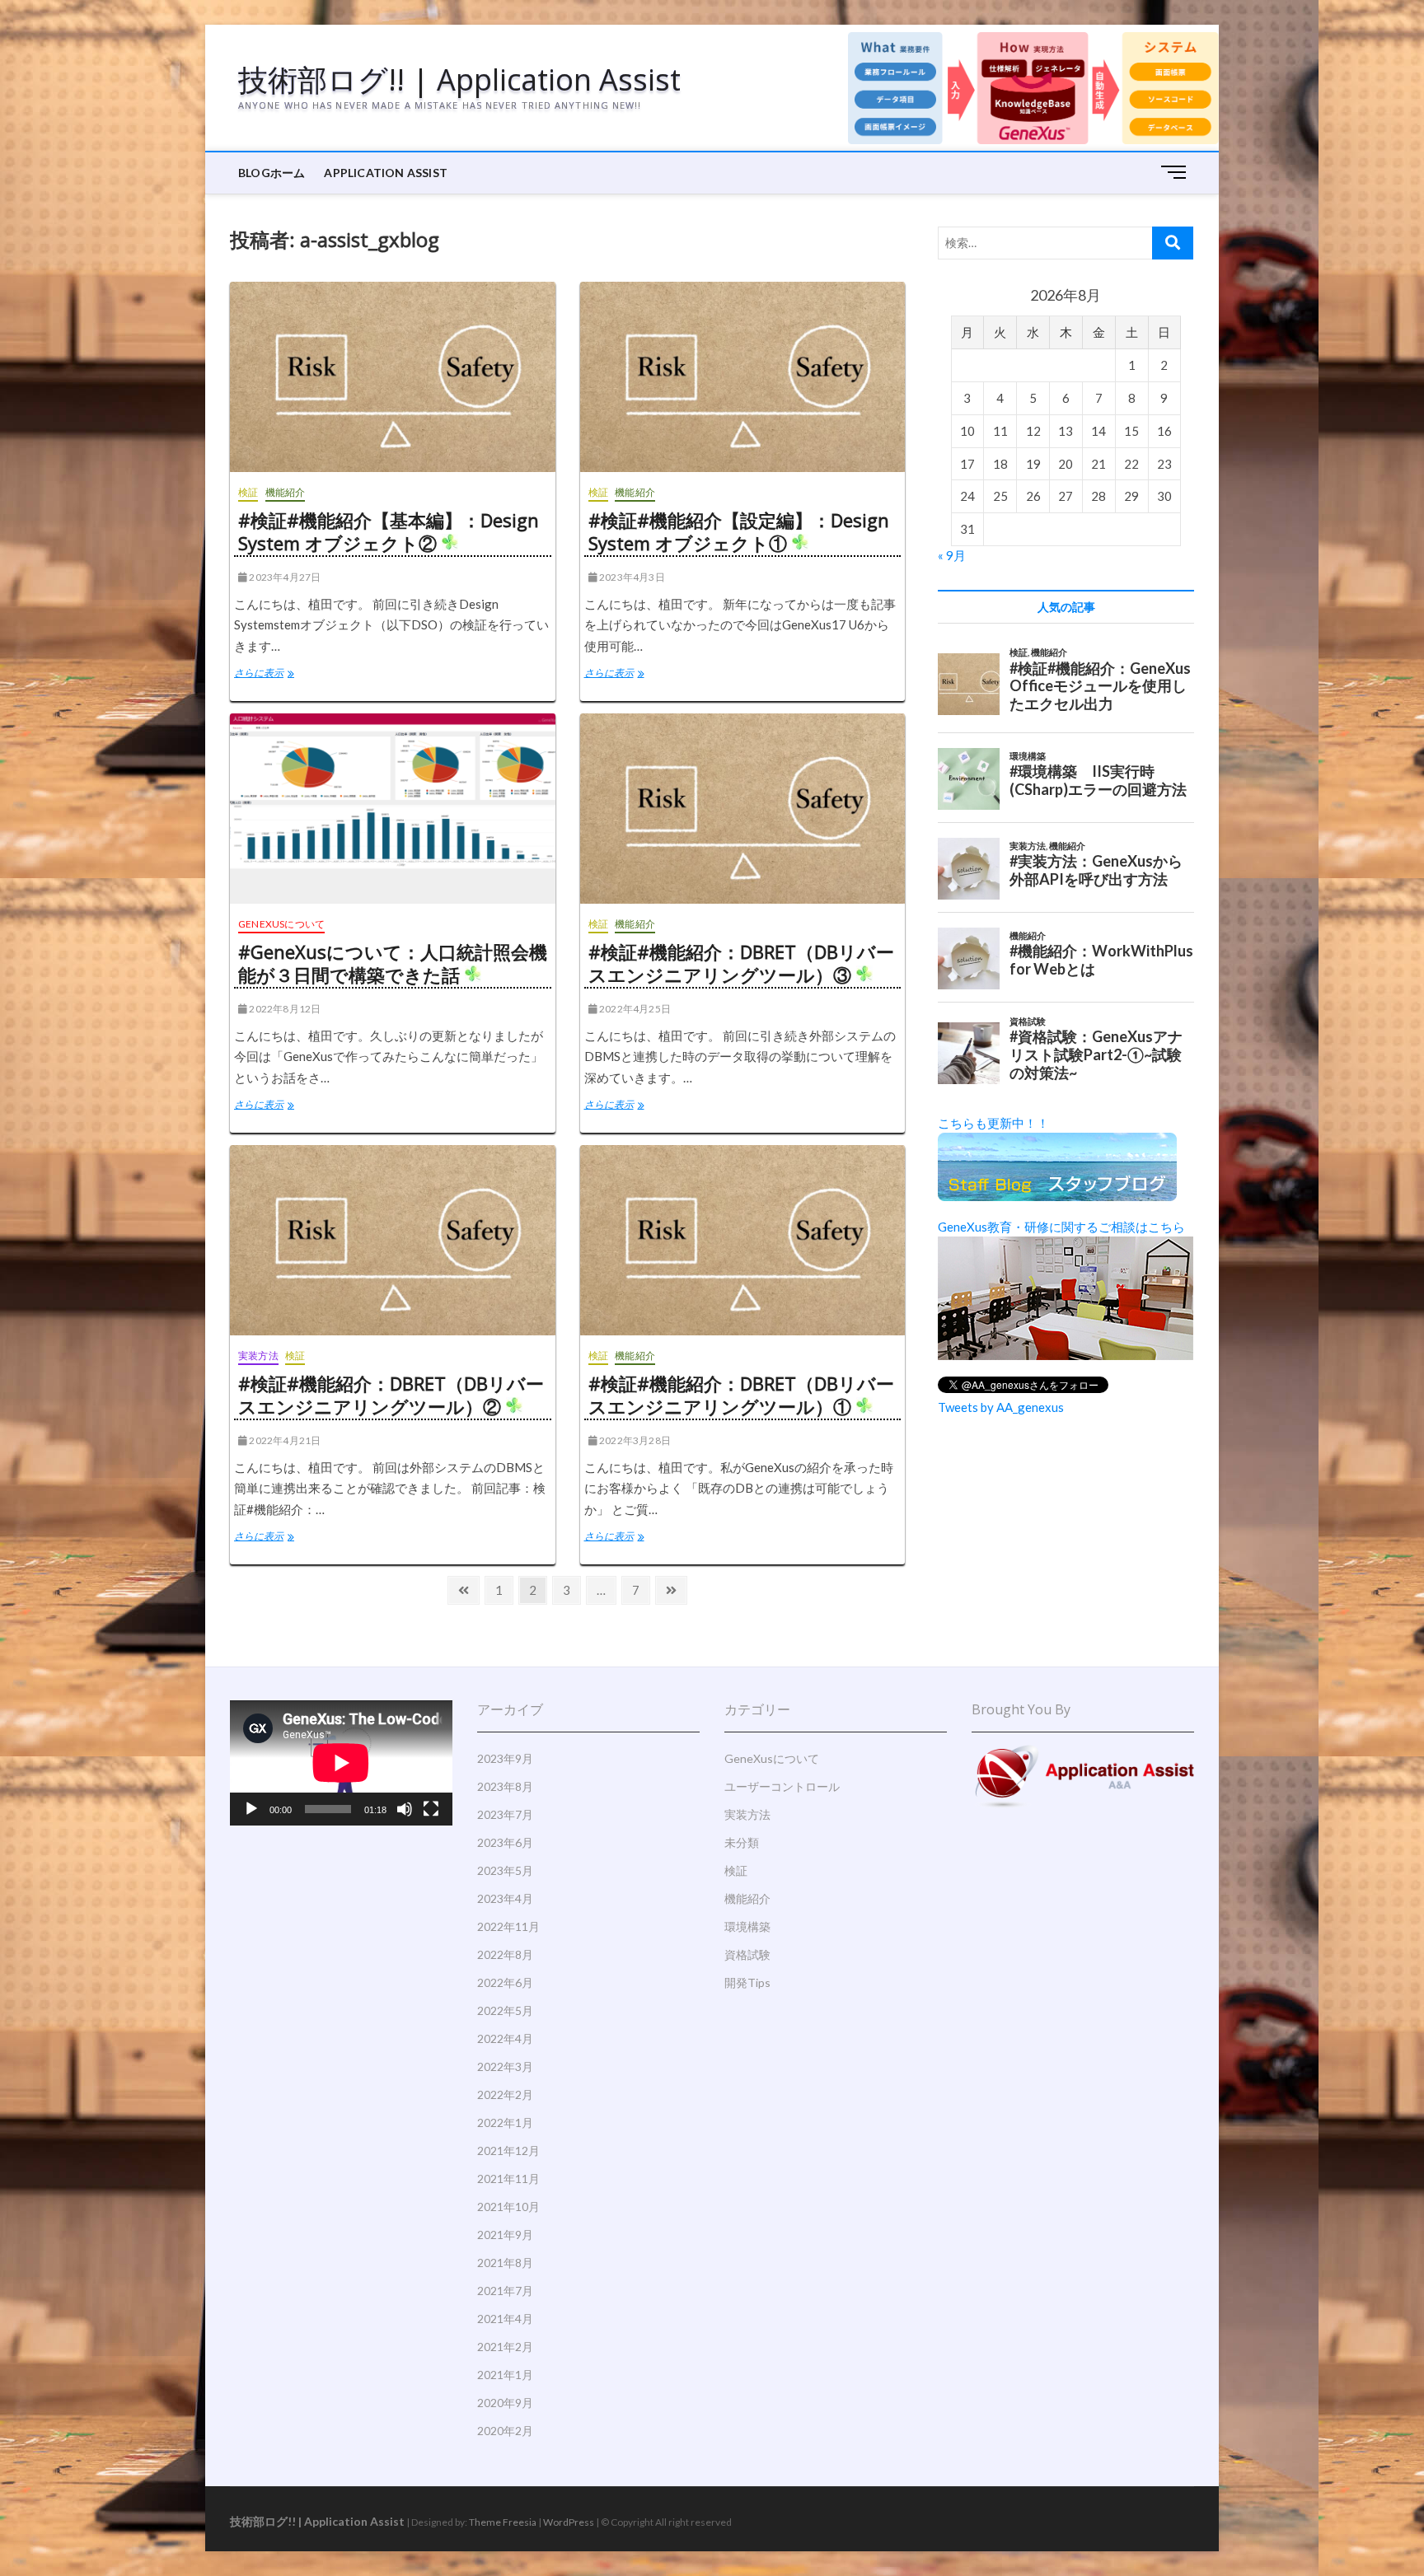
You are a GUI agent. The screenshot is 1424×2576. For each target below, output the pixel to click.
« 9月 (952, 555)
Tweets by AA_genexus (1001, 1407)
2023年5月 (505, 1870)
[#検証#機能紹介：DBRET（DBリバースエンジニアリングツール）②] (393, 1240)
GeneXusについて (281, 924)
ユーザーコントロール (782, 1786)
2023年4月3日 (631, 577)
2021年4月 (505, 2319)
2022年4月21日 (284, 1440)
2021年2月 (505, 2347)
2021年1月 (505, 2375)
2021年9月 (505, 2235)
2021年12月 (508, 2151)
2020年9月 (505, 2403)
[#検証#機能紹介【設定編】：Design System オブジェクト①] (743, 377)
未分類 (742, 1842)
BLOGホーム (272, 173)
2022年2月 (505, 2094)
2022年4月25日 (634, 1009)
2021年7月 (505, 2291)
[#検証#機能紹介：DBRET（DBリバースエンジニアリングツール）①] (743, 1240)
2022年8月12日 (284, 1009)
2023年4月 (505, 1898)
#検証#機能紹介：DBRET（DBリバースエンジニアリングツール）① (741, 1395)
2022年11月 (508, 1926)
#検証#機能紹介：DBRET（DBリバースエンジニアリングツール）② (391, 1395)
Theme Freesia (503, 2522)
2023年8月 (505, 1786)
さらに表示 (273, 675)
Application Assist (386, 173)
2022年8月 (505, 1954)
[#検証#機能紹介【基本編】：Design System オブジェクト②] (393, 377)
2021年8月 (505, 2263)
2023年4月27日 (284, 577)
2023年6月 (505, 1842)
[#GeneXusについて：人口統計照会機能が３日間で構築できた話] (393, 809)
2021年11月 (508, 2179)
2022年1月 (505, 2123)
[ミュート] (405, 1809)
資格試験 (747, 1954)
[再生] (251, 1809)
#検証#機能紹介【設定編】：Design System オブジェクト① (739, 531)
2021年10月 (508, 2207)
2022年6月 (505, 1982)
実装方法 (258, 1356)
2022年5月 (505, 2010)
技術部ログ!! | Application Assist (459, 80)
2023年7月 (505, 1814)
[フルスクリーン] (431, 1809)
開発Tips (747, 1982)
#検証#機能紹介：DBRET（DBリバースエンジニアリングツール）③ (741, 963)
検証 (248, 492)
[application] (341, 1763)
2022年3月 (505, 2066)
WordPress (569, 2522)
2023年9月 (505, 1758)
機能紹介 (286, 492)
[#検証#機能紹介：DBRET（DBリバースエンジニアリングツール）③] (743, 809)
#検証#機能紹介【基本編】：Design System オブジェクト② (389, 531)
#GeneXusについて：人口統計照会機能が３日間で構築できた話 (393, 963)
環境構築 (747, 1926)
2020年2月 (505, 2431)
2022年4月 (505, 2038)
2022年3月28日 (634, 1440)
